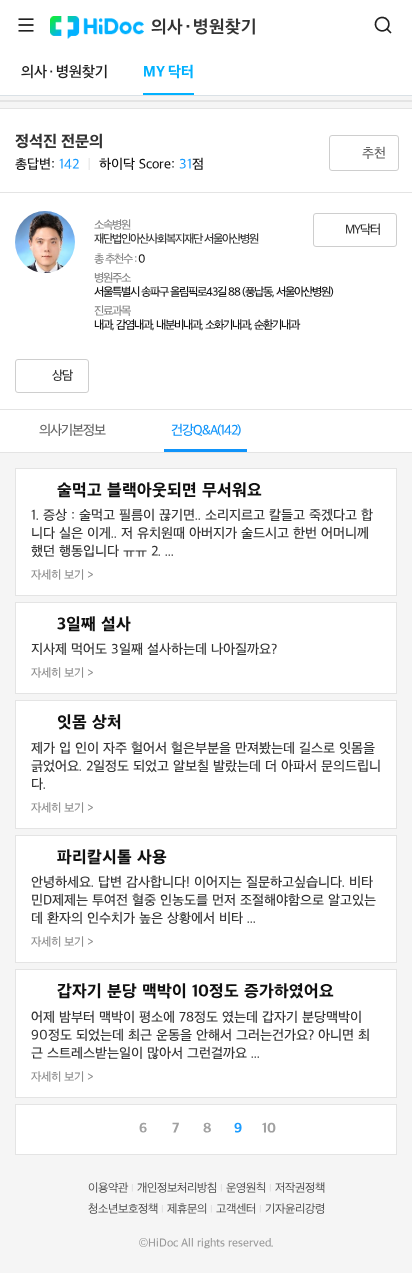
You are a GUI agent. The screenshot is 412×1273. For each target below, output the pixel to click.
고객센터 (236, 1209)
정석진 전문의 (59, 142)
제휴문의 (187, 1209)
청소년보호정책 (123, 1209)
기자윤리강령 (295, 1209)
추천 (372, 153)
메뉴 (26, 25)
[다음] (381, 1127)
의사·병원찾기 (204, 27)
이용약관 (108, 1188)
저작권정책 (300, 1188)
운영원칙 (246, 1188)
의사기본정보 (72, 430)
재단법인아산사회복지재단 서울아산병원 (176, 239)
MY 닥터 (168, 72)
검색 (383, 25)
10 (269, 1128)
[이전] (31, 1127)
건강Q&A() (205, 430)
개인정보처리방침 (177, 1188)
